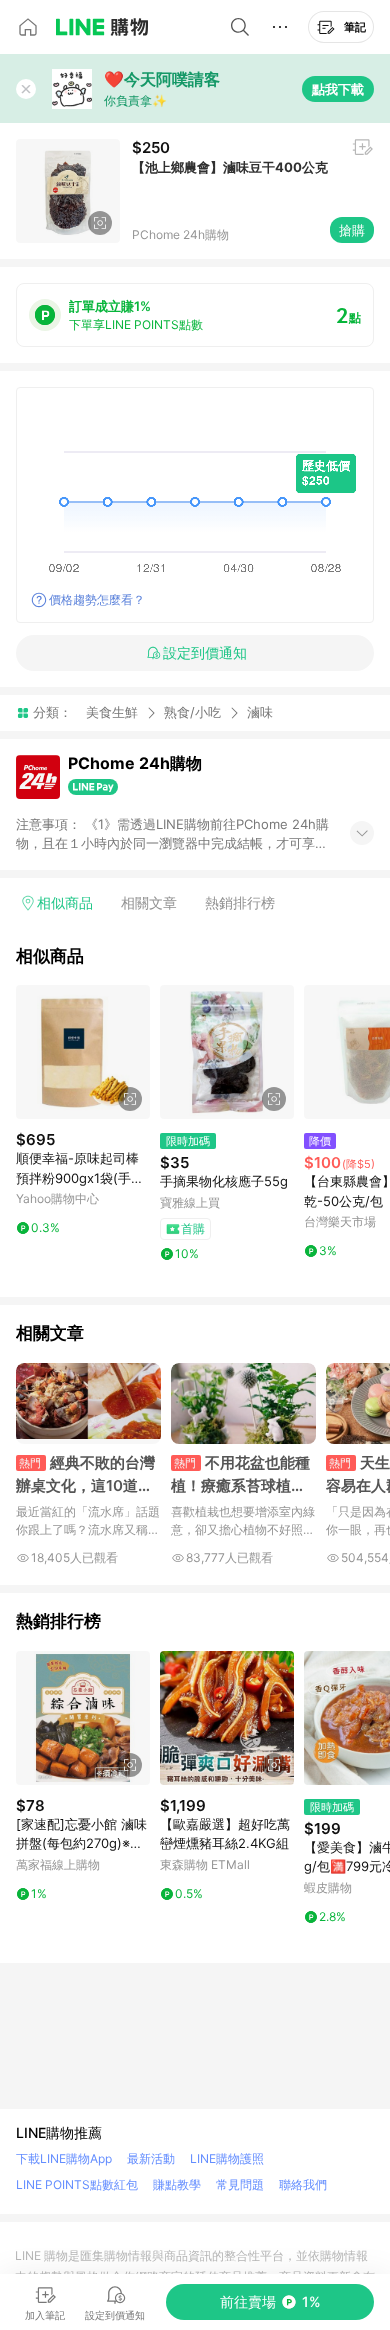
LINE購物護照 (227, 2158)
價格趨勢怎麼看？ (97, 599)
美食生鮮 (112, 712)
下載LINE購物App (64, 2158)
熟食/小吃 (192, 712)
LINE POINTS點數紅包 (77, 2184)
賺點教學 (177, 2184)
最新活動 (151, 2158)
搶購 (352, 230)
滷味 (260, 712)
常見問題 (240, 2184)
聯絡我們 (303, 2184)
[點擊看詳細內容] (83, 1052)
